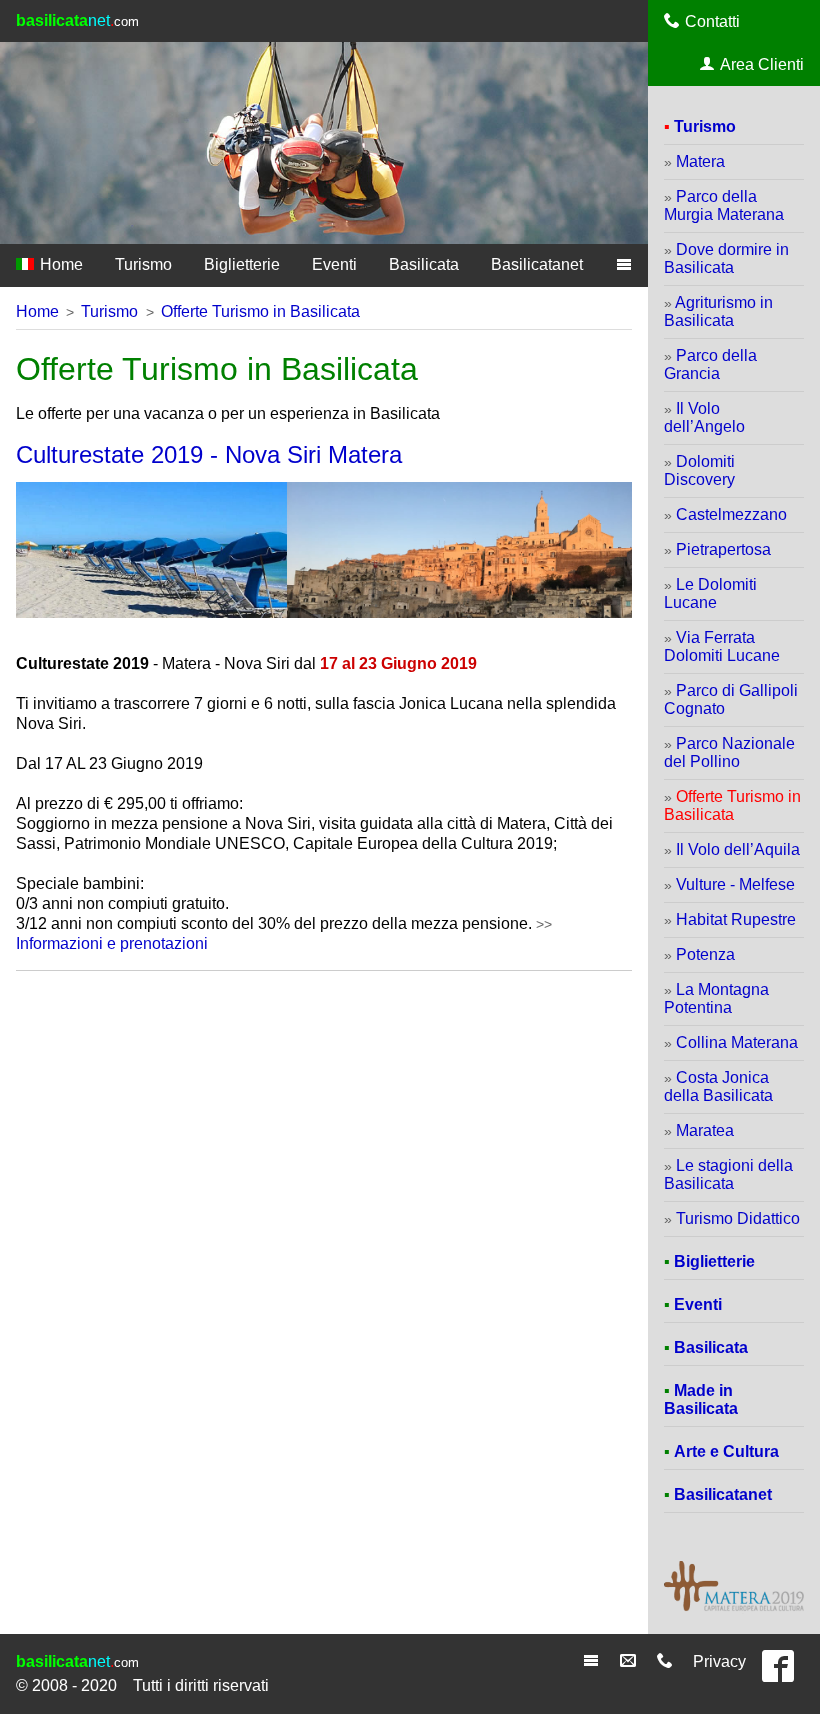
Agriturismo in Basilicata (718, 311)
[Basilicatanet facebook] (783, 1674)
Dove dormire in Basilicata (726, 258)
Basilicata (424, 264)
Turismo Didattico (738, 1218)
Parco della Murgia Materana (724, 205)
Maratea (705, 1130)
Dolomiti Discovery (699, 470)
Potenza (705, 954)
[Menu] (593, 1661)
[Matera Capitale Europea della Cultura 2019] (734, 1608)
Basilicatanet (537, 264)
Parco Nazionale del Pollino (729, 752)
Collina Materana (737, 1042)
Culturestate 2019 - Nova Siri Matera (209, 454)
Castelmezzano (731, 514)
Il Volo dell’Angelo (704, 417)
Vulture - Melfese (735, 884)
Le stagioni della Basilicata (728, 1174)
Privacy (719, 1661)
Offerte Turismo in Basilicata (260, 311)
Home (59, 264)
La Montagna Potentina (716, 998)
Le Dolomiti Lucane (710, 593)
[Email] (630, 1661)
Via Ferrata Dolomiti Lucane (722, 646)
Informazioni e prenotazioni (112, 943)
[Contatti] (667, 1661)
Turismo (143, 264)
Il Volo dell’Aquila (738, 849)
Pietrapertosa (723, 549)
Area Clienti (762, 64)
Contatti (712, 21)
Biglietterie (242, 264)
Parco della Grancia (710, 364)
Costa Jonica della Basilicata (718, 1086)
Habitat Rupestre (736, 919)
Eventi (334, 264)
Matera (700, 161)
